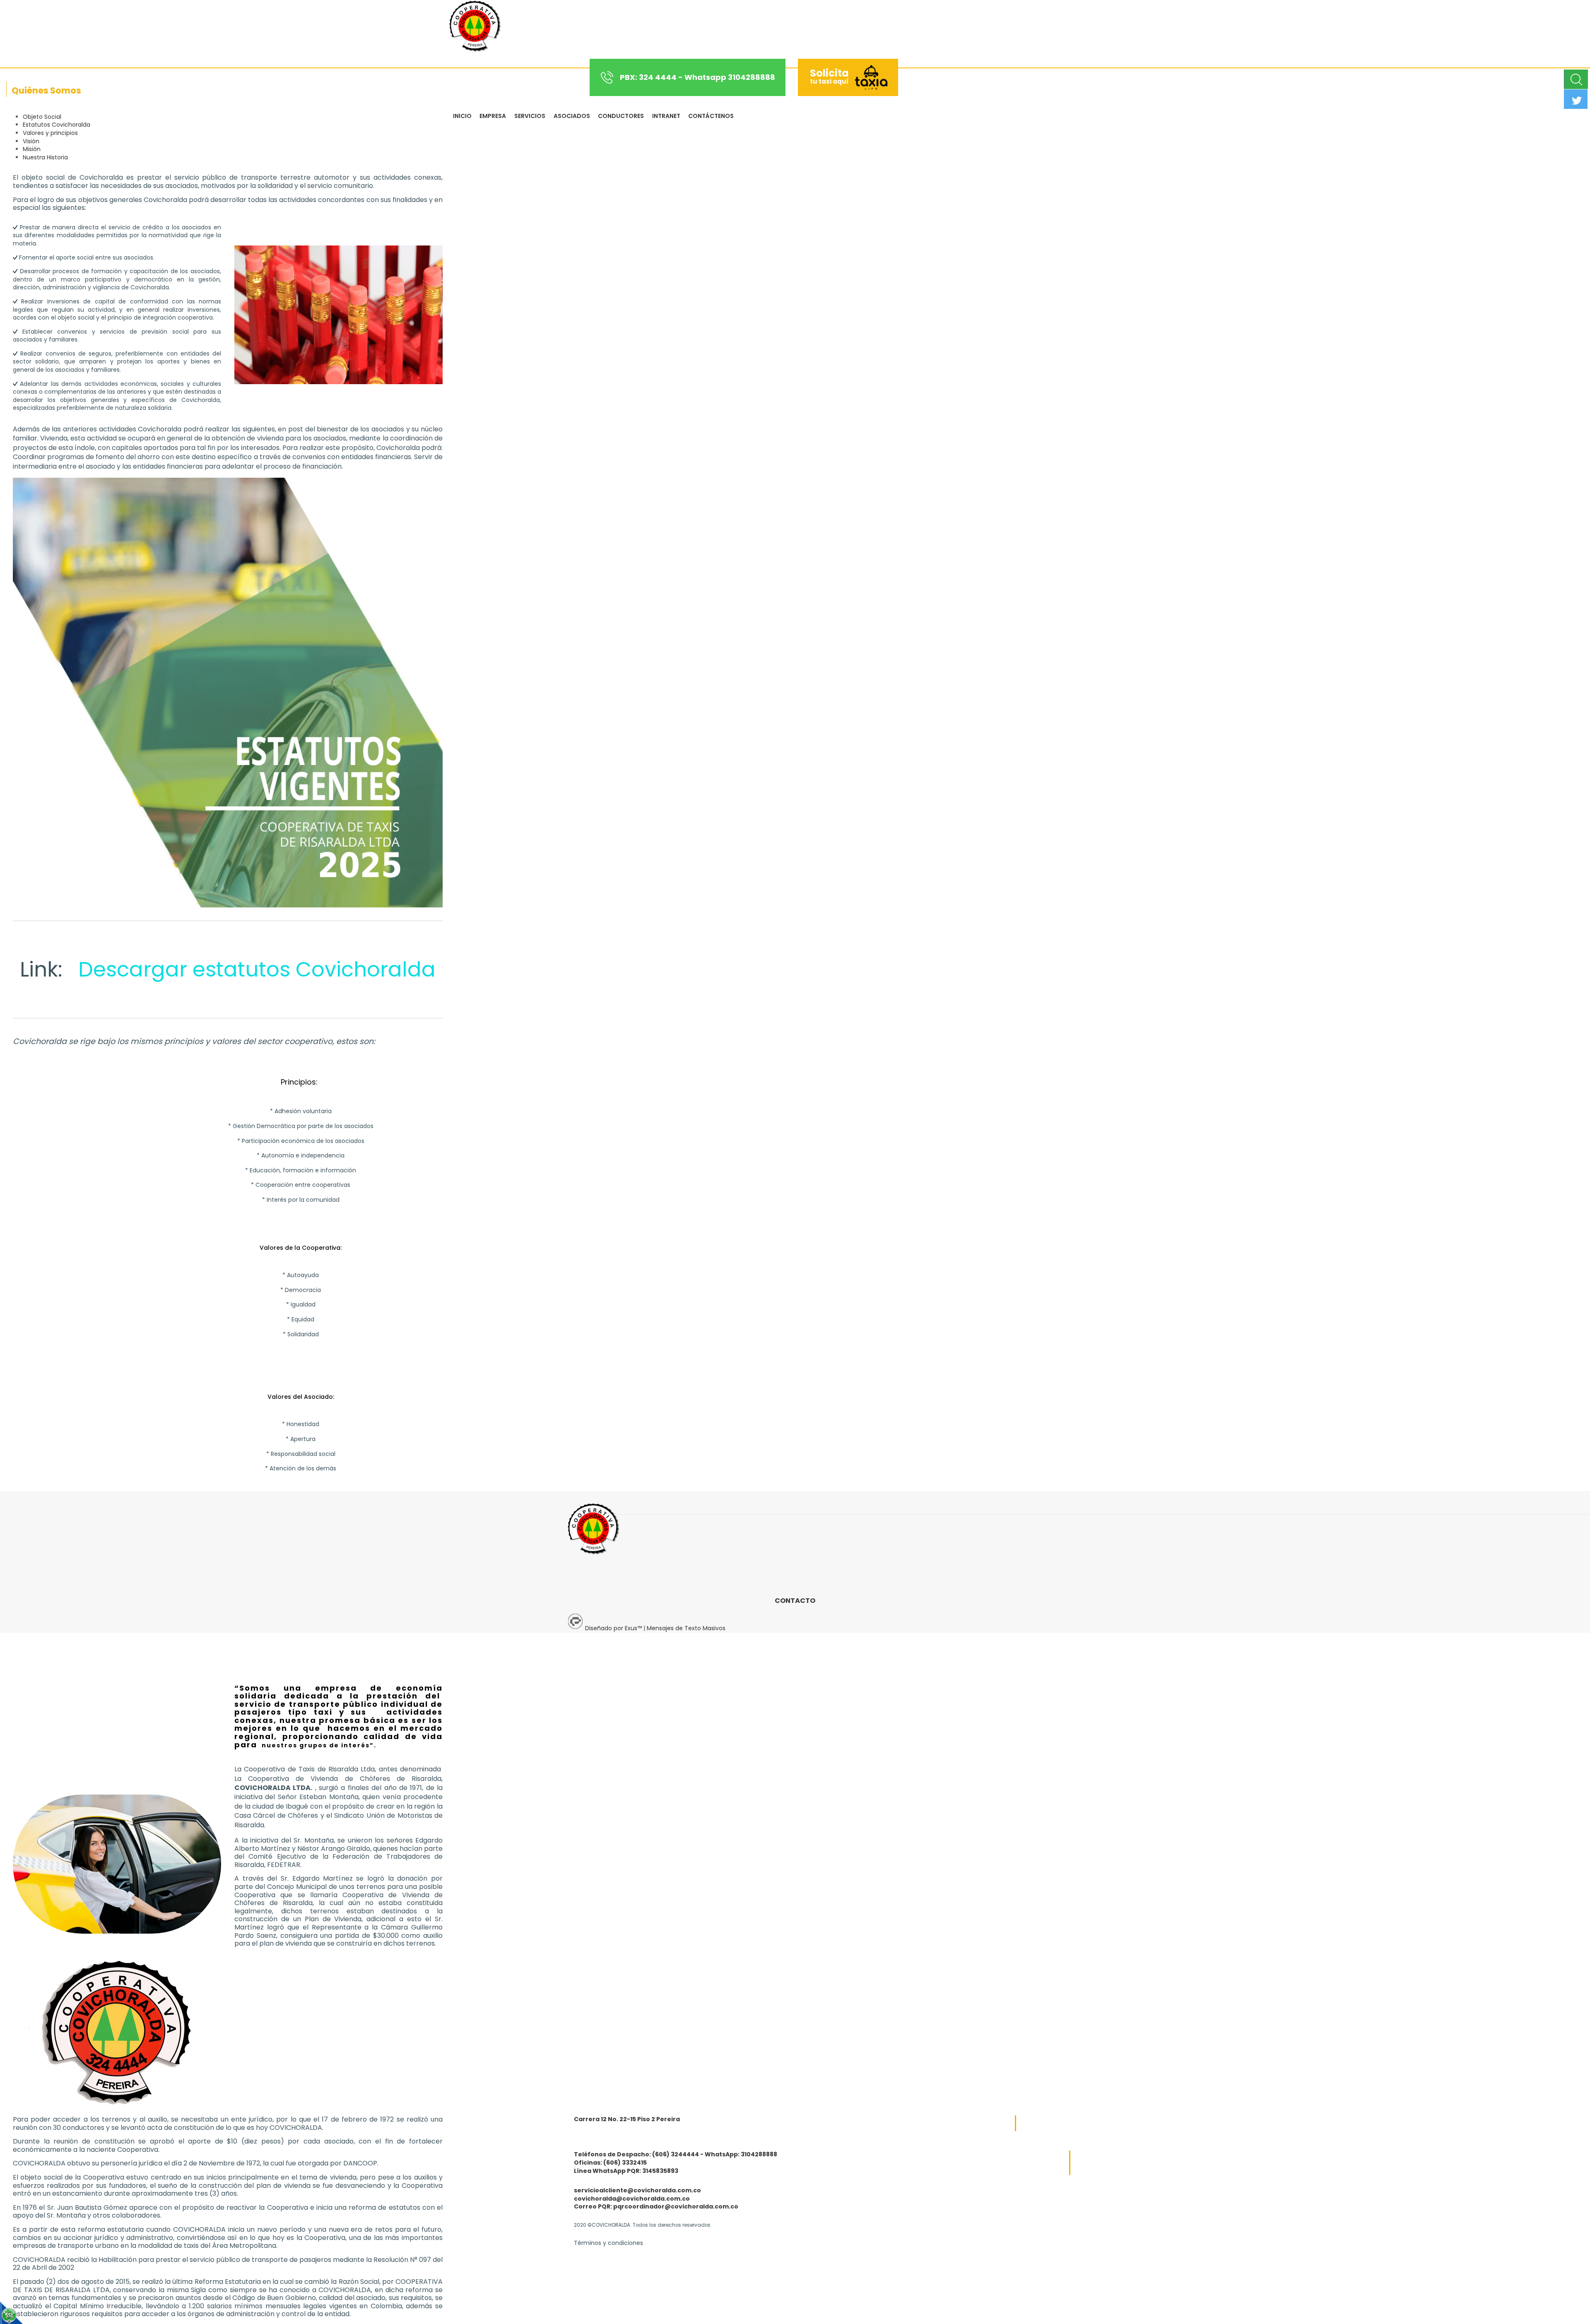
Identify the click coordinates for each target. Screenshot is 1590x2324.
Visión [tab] (31, 141)
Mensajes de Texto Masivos (686, 1628)
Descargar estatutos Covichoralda (254, 969)
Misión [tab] (32, 149)
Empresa (493, 116)
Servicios (530, 116)
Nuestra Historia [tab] (45, 157)
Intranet (666, 116)
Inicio (462, 116)
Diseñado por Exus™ (613, 1628)
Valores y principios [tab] (50, 133)
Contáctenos (711, 116)
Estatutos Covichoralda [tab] (57, 125)
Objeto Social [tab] (42, 117)
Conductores (621, 116)
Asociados (572, 116)
